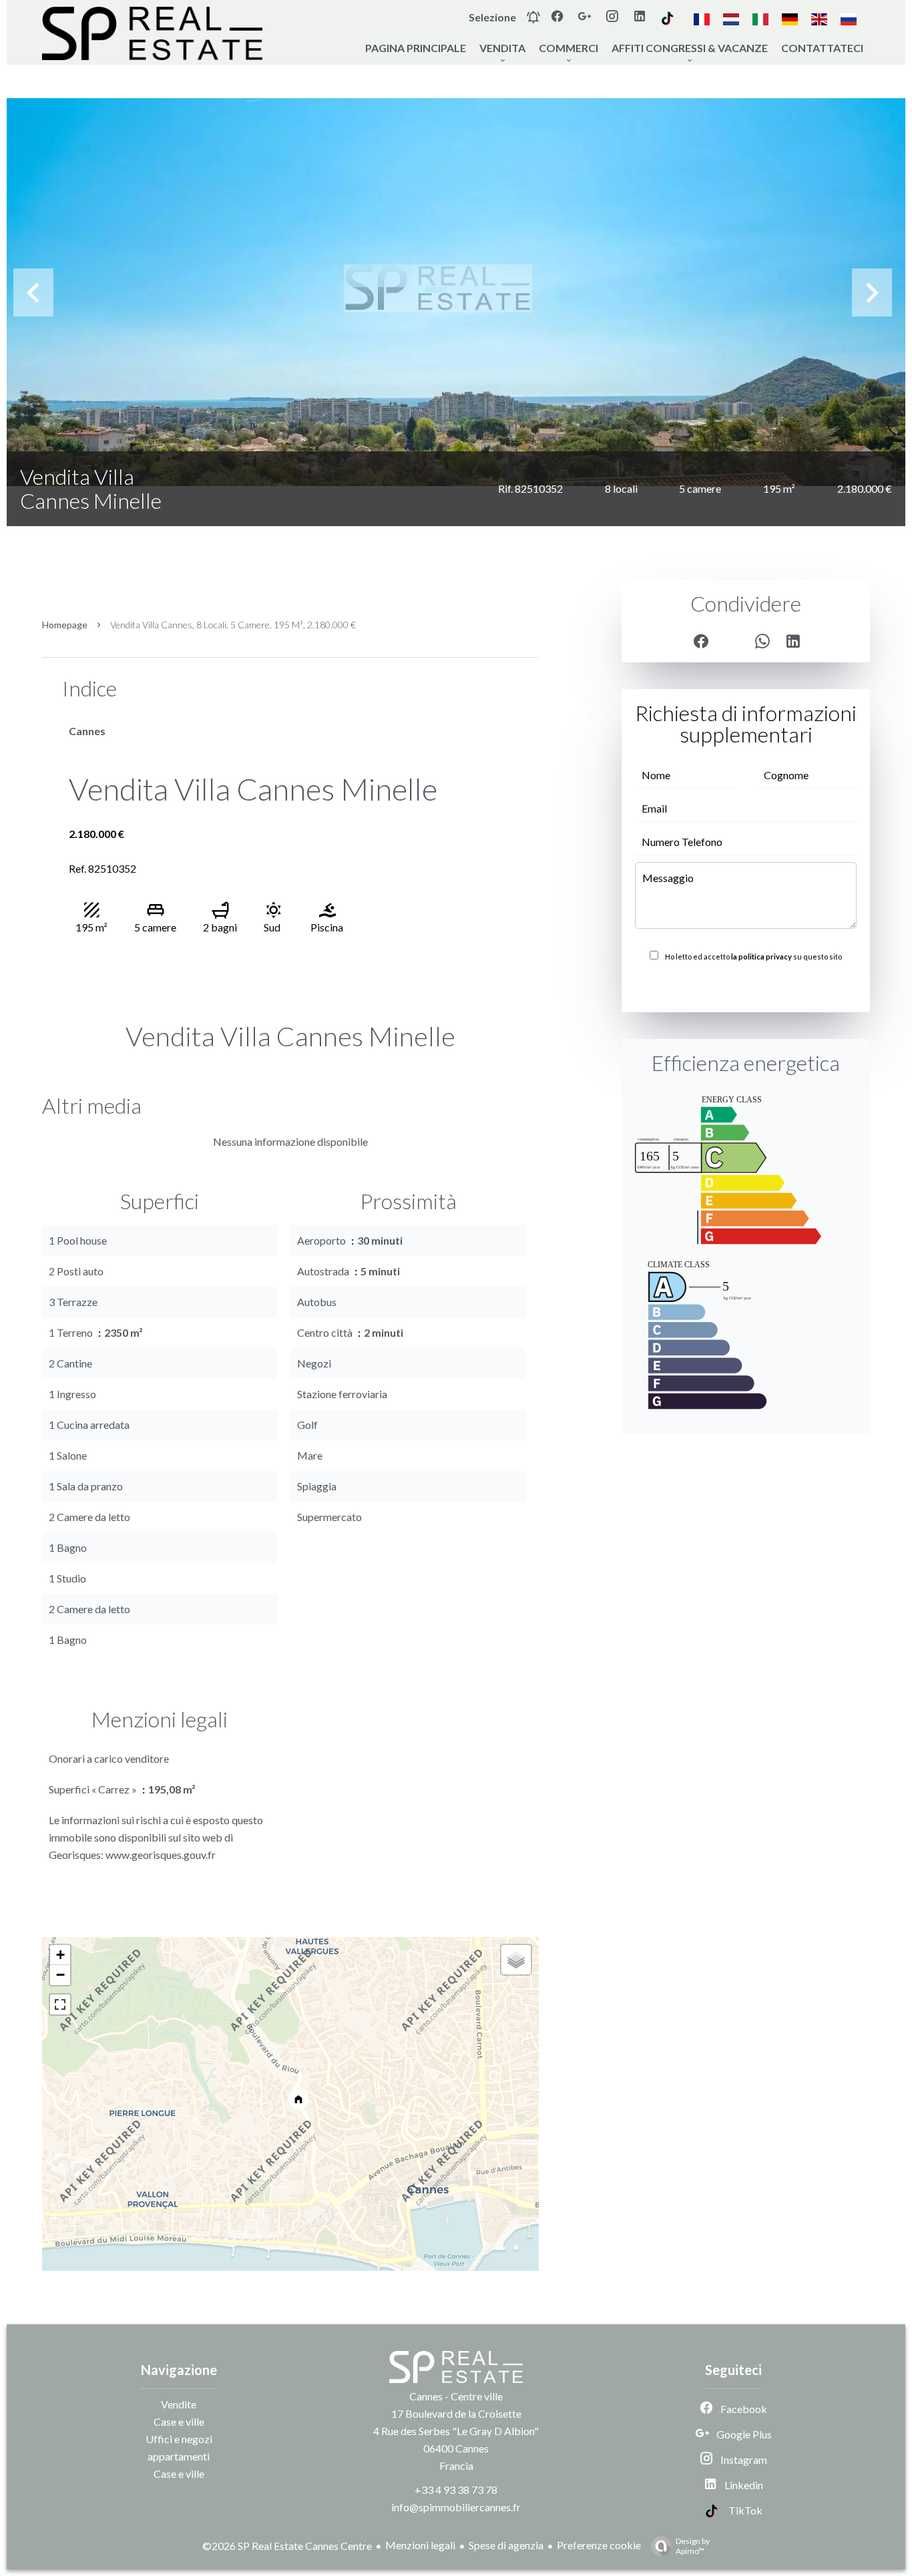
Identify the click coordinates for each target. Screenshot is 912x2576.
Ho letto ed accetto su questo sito (753, 956)
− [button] (60, 1975)
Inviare (746, 986)
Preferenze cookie (599, 2545)
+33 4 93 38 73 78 (456, 2490)
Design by (693, 2546)
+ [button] (60, 1955)
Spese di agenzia (506, 2545)
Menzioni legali (420, 2545)
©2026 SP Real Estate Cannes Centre (287, 2546)
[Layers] (516, 1960)
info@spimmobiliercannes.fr (456, 2507)
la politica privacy (761, 956)
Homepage (65, 625)
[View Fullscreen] (60, 2004)
